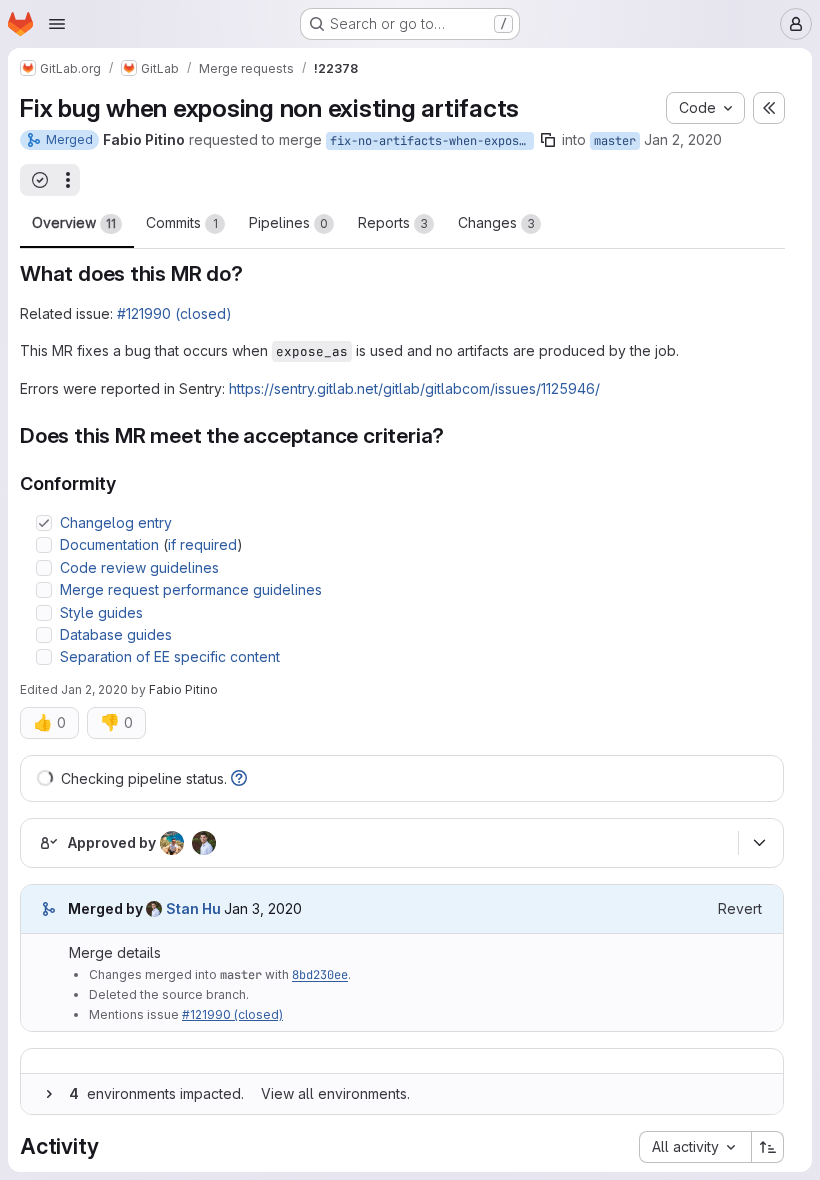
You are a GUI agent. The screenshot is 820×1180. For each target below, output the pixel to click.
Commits (182, 222)
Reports (393, 222)
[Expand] (49, 1094)
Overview (74, 222)
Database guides (116, 634)
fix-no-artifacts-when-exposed (431, 141)
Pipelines (288, 222)
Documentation (109, 544)
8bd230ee (320, 975)
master (615, 141)
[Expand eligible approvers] (759, 843)
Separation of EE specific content (170, 656)
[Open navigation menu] (57, 24)
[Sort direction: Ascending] (768, 1147)
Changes (496, 222)
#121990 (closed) (174, 313)
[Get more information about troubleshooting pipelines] (239, 778)
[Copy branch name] (548, 140)
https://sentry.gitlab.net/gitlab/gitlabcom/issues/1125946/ (414, 388)
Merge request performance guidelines (191, 589)
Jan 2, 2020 (683, 139)
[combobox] (695, 1147)
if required (202, 544)
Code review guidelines (139, 567)
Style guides (101, 612)
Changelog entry (116, 522)
